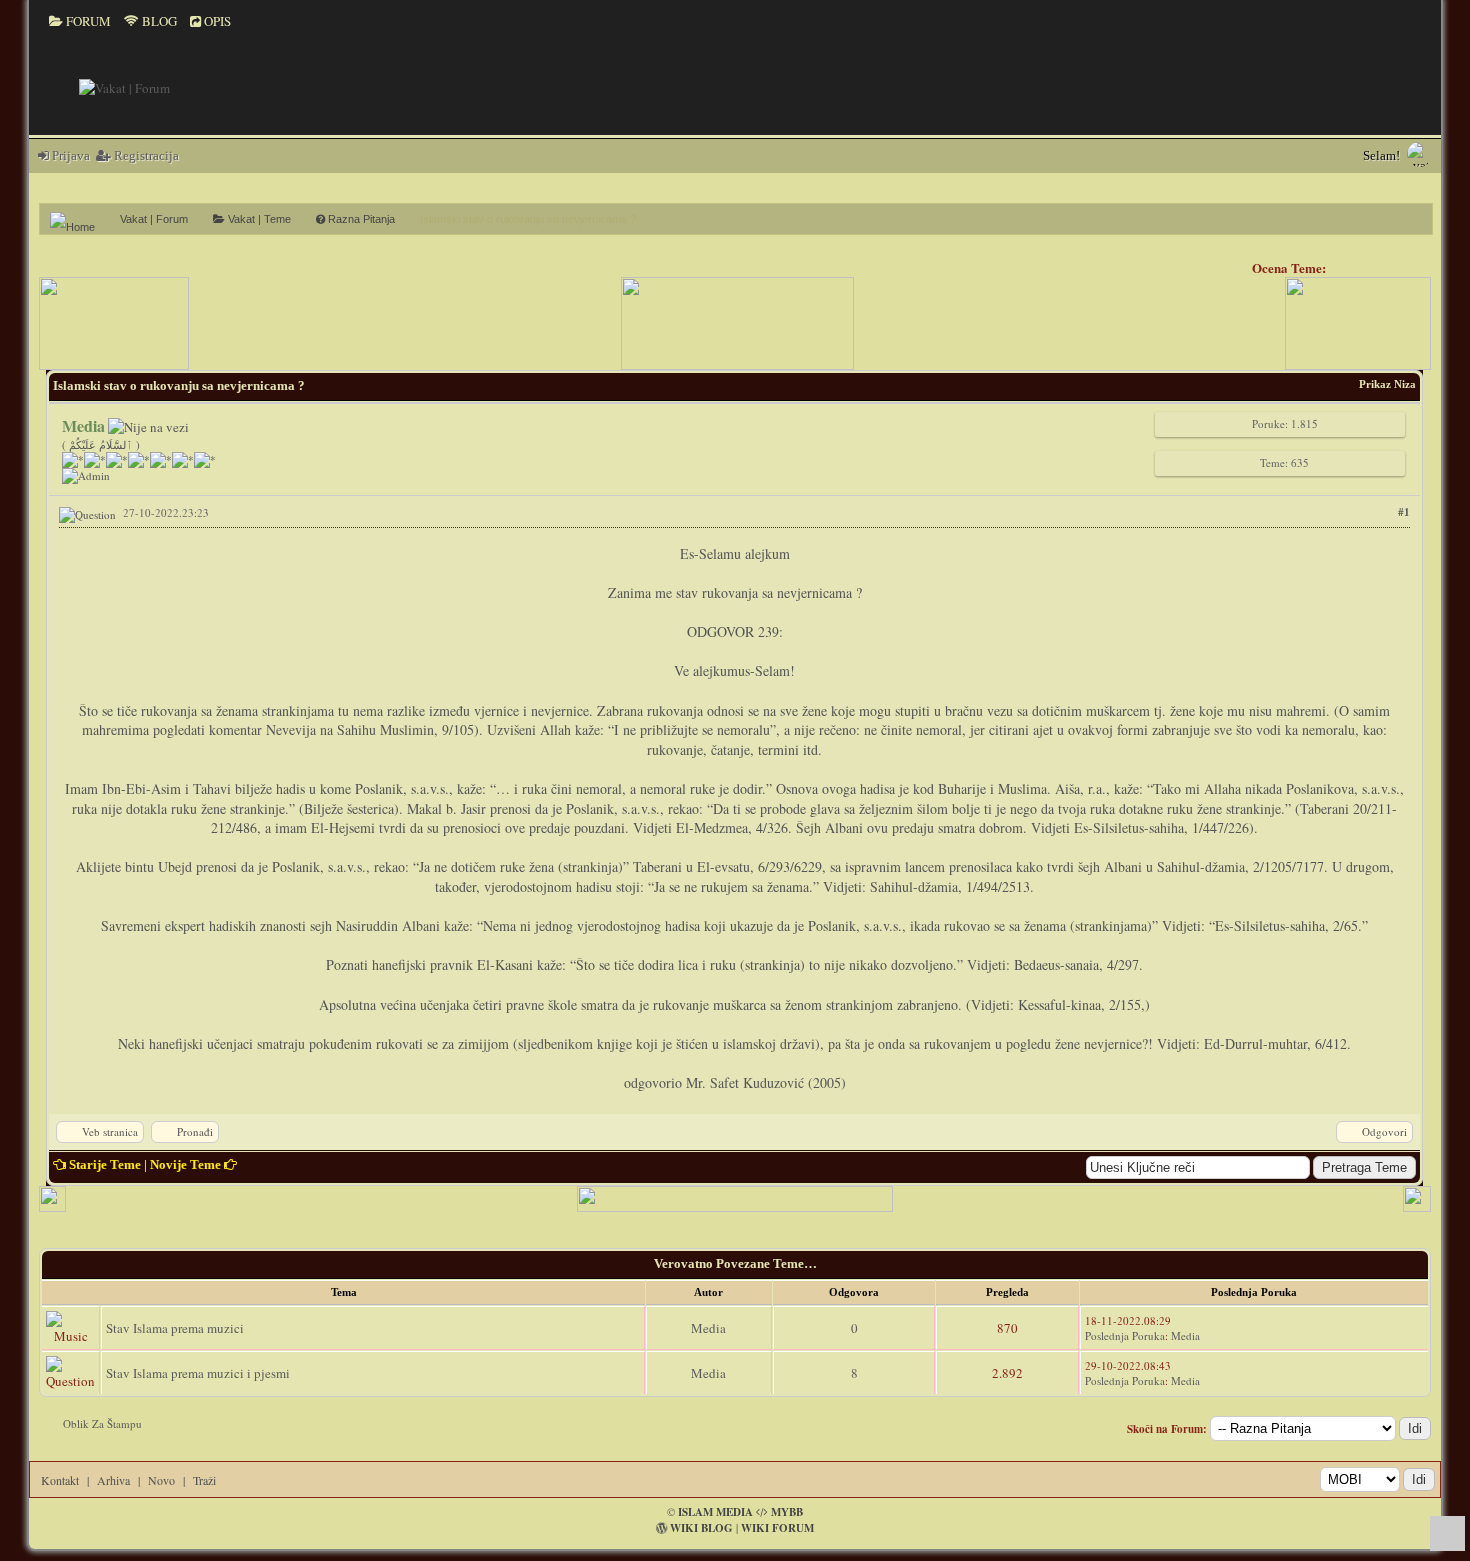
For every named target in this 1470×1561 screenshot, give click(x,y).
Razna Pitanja (360, 219)
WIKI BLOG (701, 1528)
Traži (204, 1480)
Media (708, 1328)
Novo (161, 1480)
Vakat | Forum (154, 219)
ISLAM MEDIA (715, 1512)
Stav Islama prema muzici (175, 1328)
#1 (1404, 512)
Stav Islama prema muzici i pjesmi (198, 1373)
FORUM (87, 21)
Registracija (145, 155)
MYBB (787, 1512)
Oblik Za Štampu (102, 1423)
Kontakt (60, 1480)
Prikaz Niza (1387, 384)
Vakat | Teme (258, 219)
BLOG (158, 21)
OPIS (216, 21)
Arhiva (113, 1480)
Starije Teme (105, 1164)
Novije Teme (185, 1164)
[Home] (80, 219)
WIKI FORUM (777, 1528)
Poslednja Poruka (1125, 1335)
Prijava (69, 155)
